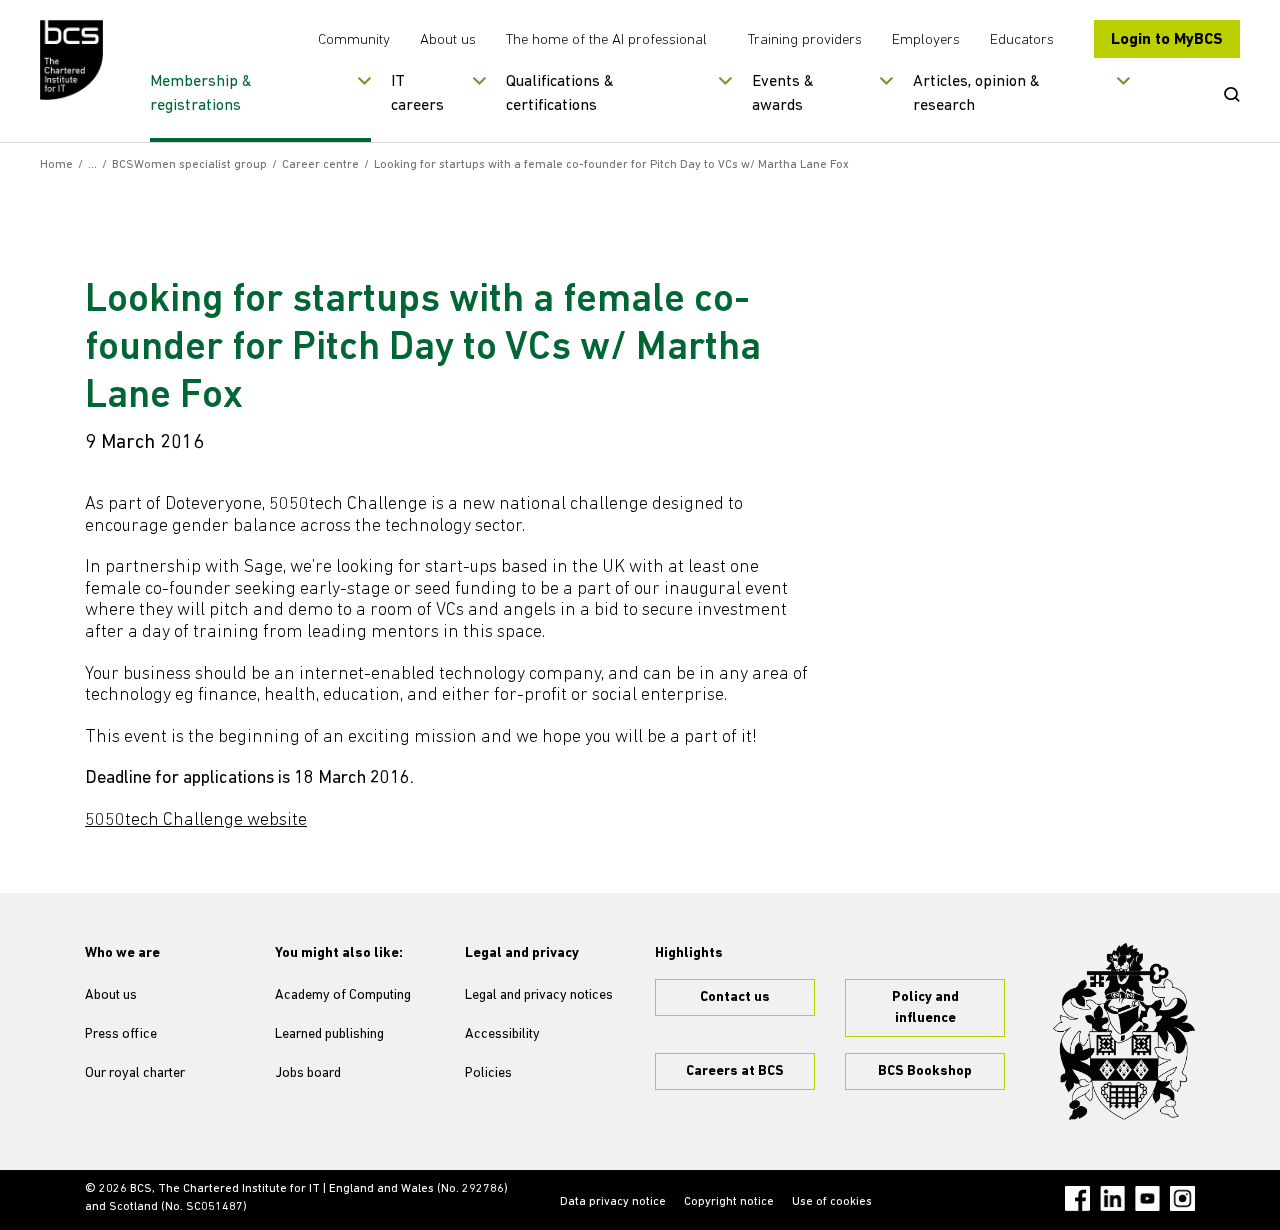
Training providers (805, 40)
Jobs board (308, 1073)
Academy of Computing (343, 995)
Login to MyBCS (1167, 40)
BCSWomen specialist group (189, 165)
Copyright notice (729, 1202)
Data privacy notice (613, 1202)
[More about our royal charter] (1124, 1032)
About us (448, 40)
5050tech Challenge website (196, 821)
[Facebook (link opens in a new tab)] (1077, 1198)
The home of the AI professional (606, 40)
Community (354, 40)
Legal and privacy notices (539, 995)
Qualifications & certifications (560, 94)
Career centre (320, 165)
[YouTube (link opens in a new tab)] (1147, 1198)
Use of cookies (832, 1202)
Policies (488, 1073)
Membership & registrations (201, 94)
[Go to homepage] (72, 60)
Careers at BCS (735, 1071)
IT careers (417, 94)
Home (56, 165)
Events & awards (783, 94)
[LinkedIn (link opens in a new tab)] (1112, 1198)
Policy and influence (925, 1008)
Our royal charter (135, 1073)
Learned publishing (329, 1034)
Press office (121, 1034)
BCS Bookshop (925, 1071)
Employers (926, 40)
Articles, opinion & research (976, 94)
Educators (1022, 40)
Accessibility (502, 1034)
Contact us (735, 997)
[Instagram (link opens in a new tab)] (1182, 1198)
